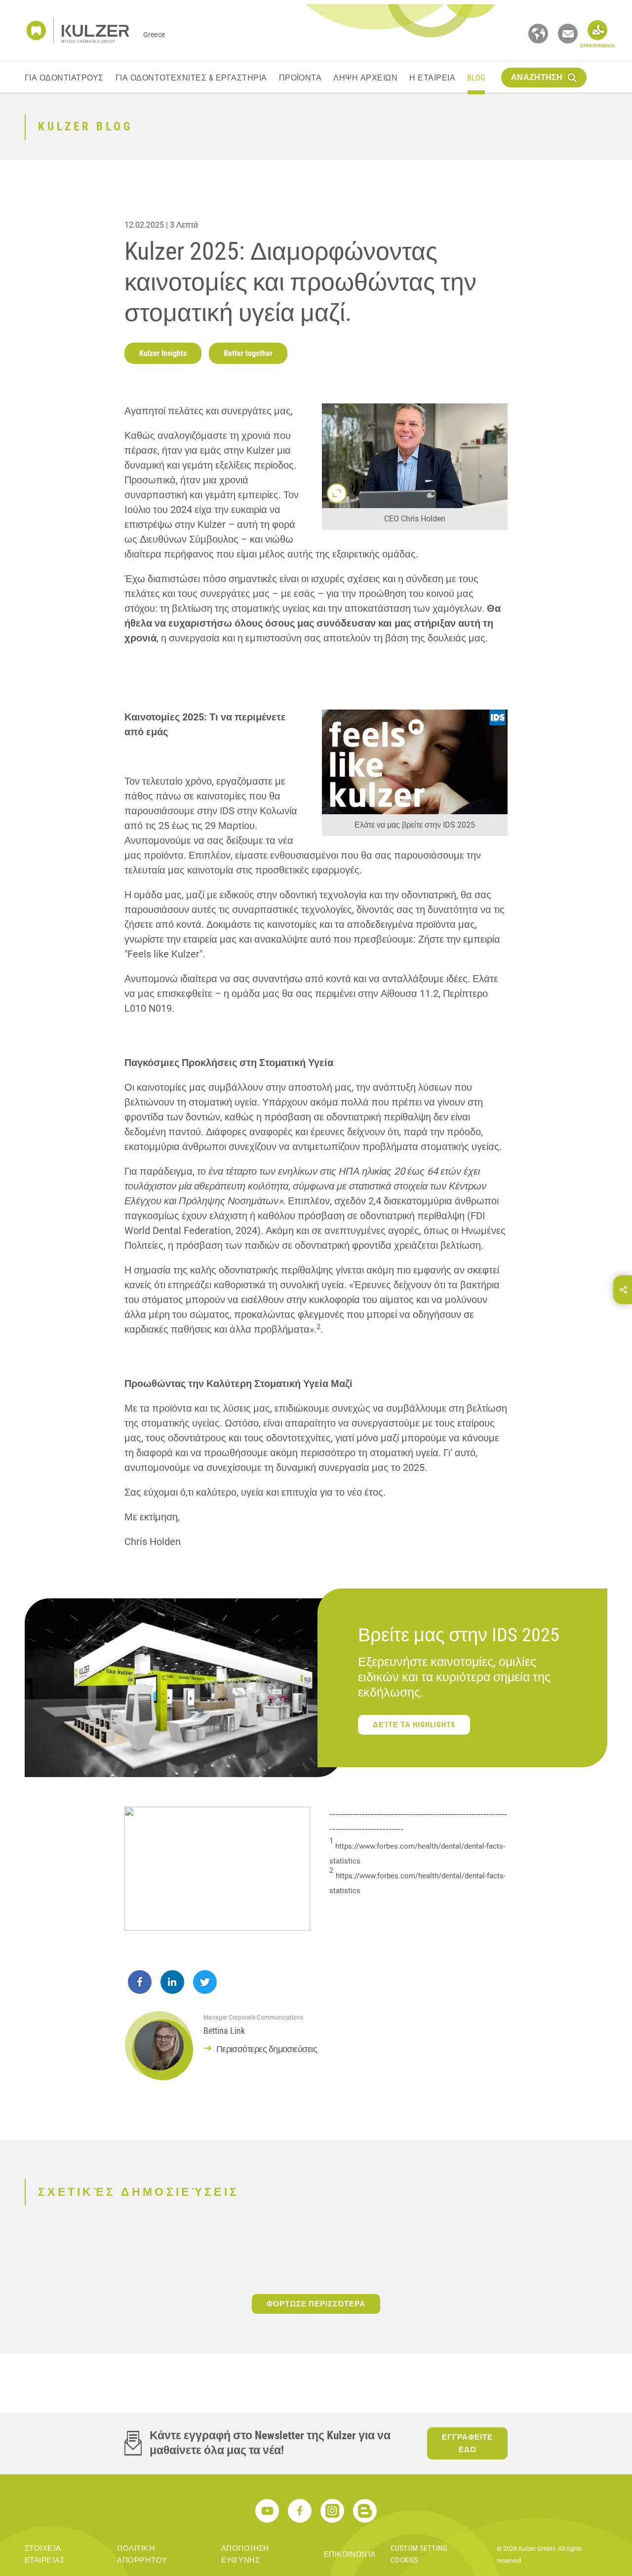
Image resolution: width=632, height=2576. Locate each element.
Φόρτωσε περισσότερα (316, 2304)
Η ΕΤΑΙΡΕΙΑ (432, 78)
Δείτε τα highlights (414, 1725)
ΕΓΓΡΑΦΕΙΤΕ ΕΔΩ (467, 2443)
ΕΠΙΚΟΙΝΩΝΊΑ (350, 2554)
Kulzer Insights (163, 353)
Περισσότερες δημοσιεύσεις (267, 2049)
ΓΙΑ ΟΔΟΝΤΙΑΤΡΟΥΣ (64, 78)
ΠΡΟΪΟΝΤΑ (300, 78)
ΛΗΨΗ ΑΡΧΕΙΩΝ (365, 78)
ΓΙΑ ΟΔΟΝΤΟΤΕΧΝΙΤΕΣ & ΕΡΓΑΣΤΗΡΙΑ (191, 78)
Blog (476, 78)
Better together (248, 353)
